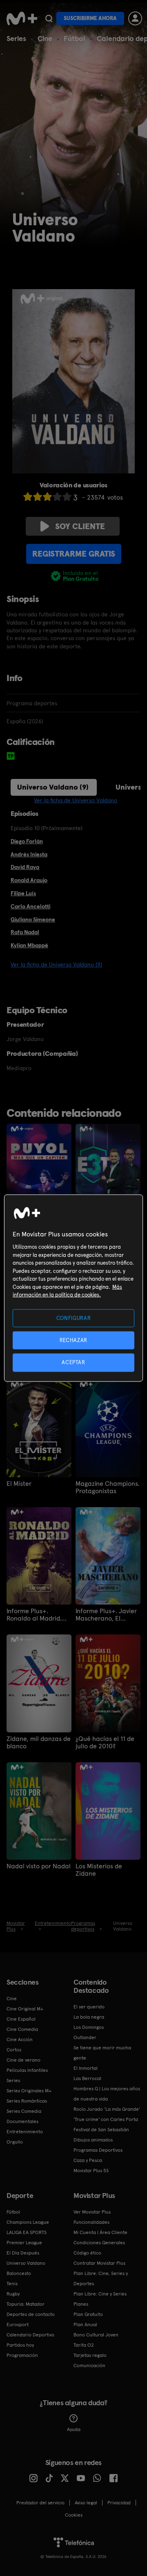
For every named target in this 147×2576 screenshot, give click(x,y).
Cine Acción (20, 2040)
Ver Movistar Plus (92, 2212)
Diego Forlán (27, 841)
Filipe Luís (23, 893)
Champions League (28, 2222)
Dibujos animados (93, 2140)
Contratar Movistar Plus (99, 2263)
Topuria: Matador (26, 2304)
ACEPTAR (73, 1362)
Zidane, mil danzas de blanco (39, 1743)
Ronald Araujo (29, 880)
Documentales (22, 2121)
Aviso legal (86, 2503)
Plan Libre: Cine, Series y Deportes (101, 2278)
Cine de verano (23, 2060)
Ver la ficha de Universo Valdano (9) (56, 964)
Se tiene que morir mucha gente (102, 2053)
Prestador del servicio (40, 2503)
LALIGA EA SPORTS (27, 2232)
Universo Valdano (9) (53, 787)
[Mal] (38, 497)
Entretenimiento (25, 2132)
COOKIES (74, 2515)
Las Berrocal (87, 2078)
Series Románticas (27, 2101)
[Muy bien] (67, 497)
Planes (81, 2304)
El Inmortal (86, 2068)
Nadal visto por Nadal (39, 1866)
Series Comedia (24, 2111)
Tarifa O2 (84, 2345)
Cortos (14, 2050)
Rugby (13, 2294)
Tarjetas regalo (90, 2355)
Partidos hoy (20, 2345)
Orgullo (15, 2142)
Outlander (85, 2037)
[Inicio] (22, 18)
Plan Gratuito (88, 2314)
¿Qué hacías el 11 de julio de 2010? (105, 1743)
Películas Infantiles (27, 2070)
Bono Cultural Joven (96, 2335)
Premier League (24, 2243)
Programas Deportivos (98, 2150)
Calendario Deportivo (30, 2335)
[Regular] (47, 497)
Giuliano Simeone (33, 919)
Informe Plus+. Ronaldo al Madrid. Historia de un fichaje (38, 1615)
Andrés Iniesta (29, 854)
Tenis (12, 2284)
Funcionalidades (91, 2222)
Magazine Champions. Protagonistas (107, 1487)
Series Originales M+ (29, 2091)
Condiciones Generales (99, 2243)
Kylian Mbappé (29, 945)
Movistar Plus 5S (91, 2171)
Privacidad (119, 2503)
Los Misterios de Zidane (99, 1870)
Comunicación (89, 2365)
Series (16, 38)
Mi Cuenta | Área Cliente (100, 2232)
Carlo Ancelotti (30, 906)
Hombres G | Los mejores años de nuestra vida (107, 2094)
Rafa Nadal (25, 932)
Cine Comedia (22, 2029)
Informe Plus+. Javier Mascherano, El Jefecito (106, 1615)
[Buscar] (49, 18)
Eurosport (18, 2325)
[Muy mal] (28, 497)
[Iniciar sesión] (135, 18)
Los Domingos (89, 2027)
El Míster (19, 1484)
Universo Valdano (26, 2263)
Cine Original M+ (25, 2009)
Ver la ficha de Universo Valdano (76, 800)
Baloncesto (19, 2273)
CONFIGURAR (74, 1318)
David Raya (25, 867)
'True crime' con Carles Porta (106, 2119)
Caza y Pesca (88, 2160)
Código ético (87, 2253)
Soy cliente (80, 526)
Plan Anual (85, 2325)
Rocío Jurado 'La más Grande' (107, 2109)
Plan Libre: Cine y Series (100, 2294)
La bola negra (89, 2017)
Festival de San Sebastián (101, 2130)
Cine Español (21, 2019)
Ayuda (74, 2429)
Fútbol (75, 38)
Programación (22, 2355)
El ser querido (89, 2007)
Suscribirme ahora (90, 18)
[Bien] (57, 497)
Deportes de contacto (31, 2314)
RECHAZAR (73, 1340)
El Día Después (23, 2253)
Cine (45, 38)
